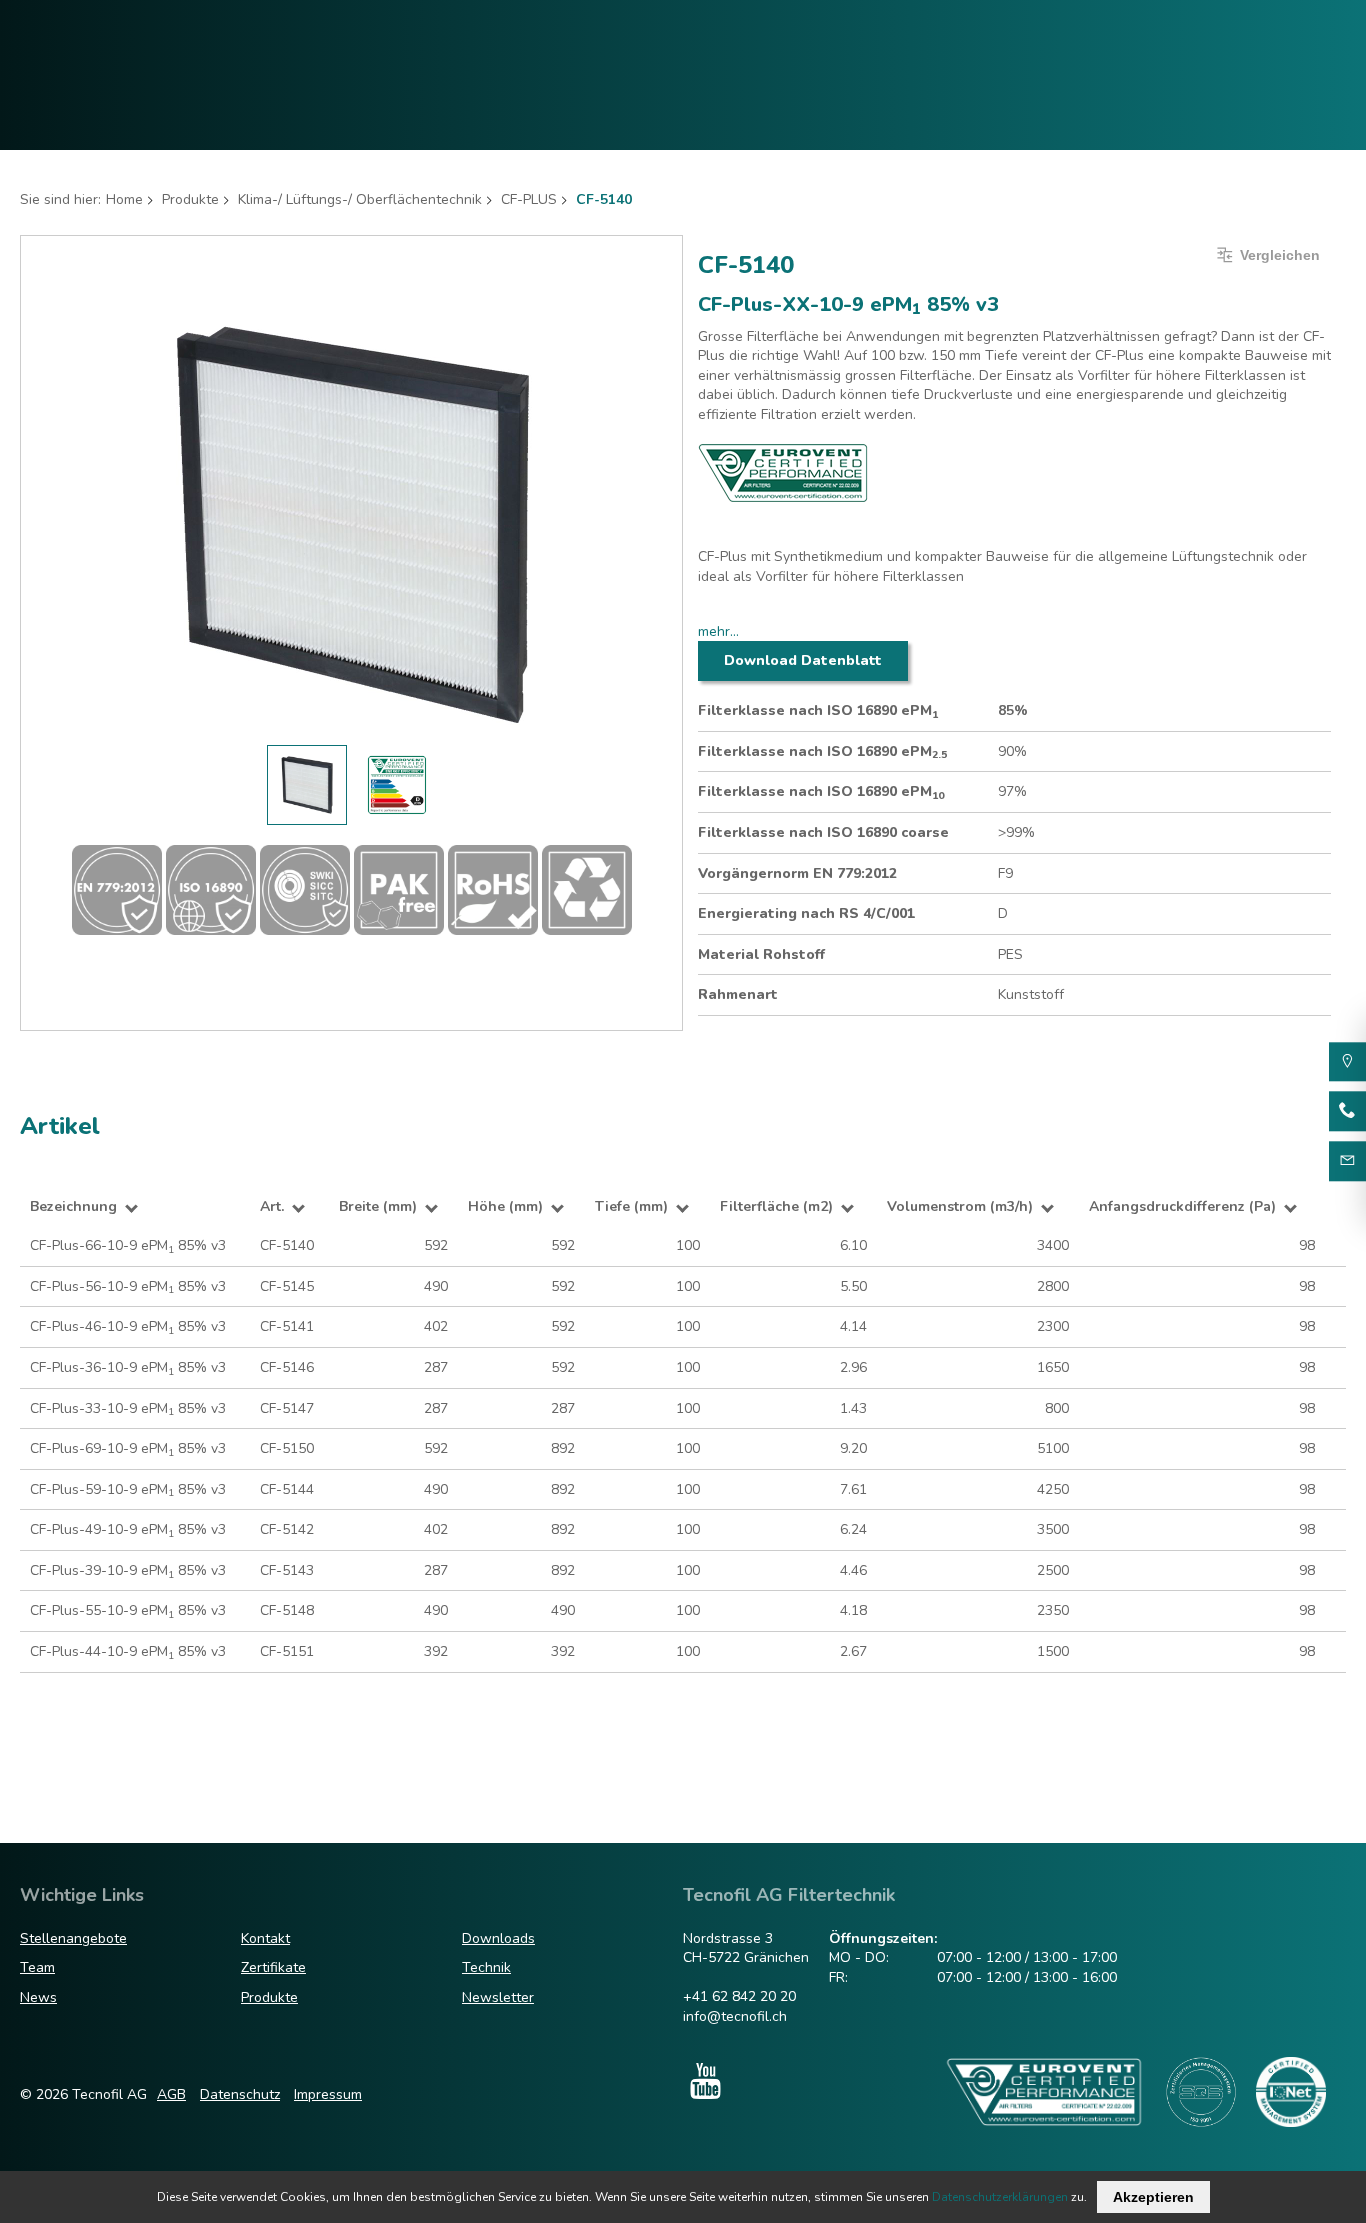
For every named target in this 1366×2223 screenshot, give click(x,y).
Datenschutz (240, 2094)
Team (37, 1967)
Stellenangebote (73, 1938)
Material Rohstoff (761, 954)
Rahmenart (738, 994)
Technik (486, 1967)
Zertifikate (273, 1967)
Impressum (328, 2094)
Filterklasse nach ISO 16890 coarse (823, 832)
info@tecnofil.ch (735, 2016)
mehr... (718, 631)
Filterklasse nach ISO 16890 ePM (818, 711)
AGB (171, 2094)
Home (124, 199)
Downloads (498, 1938)
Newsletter (498, 1997)
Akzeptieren (1153, 2197)
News (38, 1997)
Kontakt (265, 1938)
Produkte (190, 199)
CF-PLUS (529, 199)
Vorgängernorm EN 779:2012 (797, 873)
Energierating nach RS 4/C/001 (806, 913)
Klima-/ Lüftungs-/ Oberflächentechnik (360, 199)
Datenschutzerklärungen (1000, 2197)
